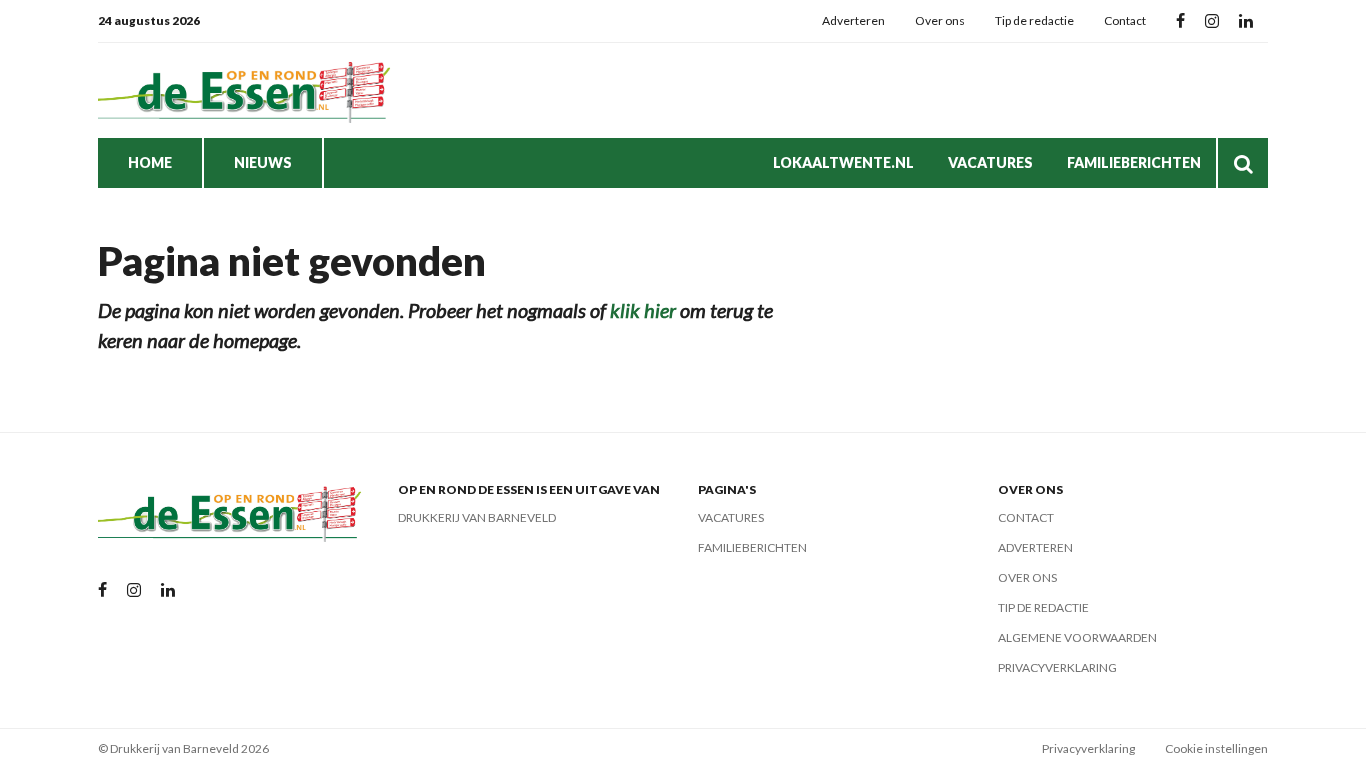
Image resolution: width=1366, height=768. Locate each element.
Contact (1125, 20)
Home (150, 162)
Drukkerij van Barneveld (477, 517)
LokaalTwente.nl (843, 162)
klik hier (643, 310)
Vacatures (990, 162)
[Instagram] (1212, 21)
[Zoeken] (1243, 163)
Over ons (940, 20)
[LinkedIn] (1246, 21)
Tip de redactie (1034, 20)
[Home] (248, 90)
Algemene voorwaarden (1077, 637)
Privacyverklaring (1057, 667)
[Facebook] (1180, 21)
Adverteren (853, 20)
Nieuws (263, 162)
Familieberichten (1134, 162)
